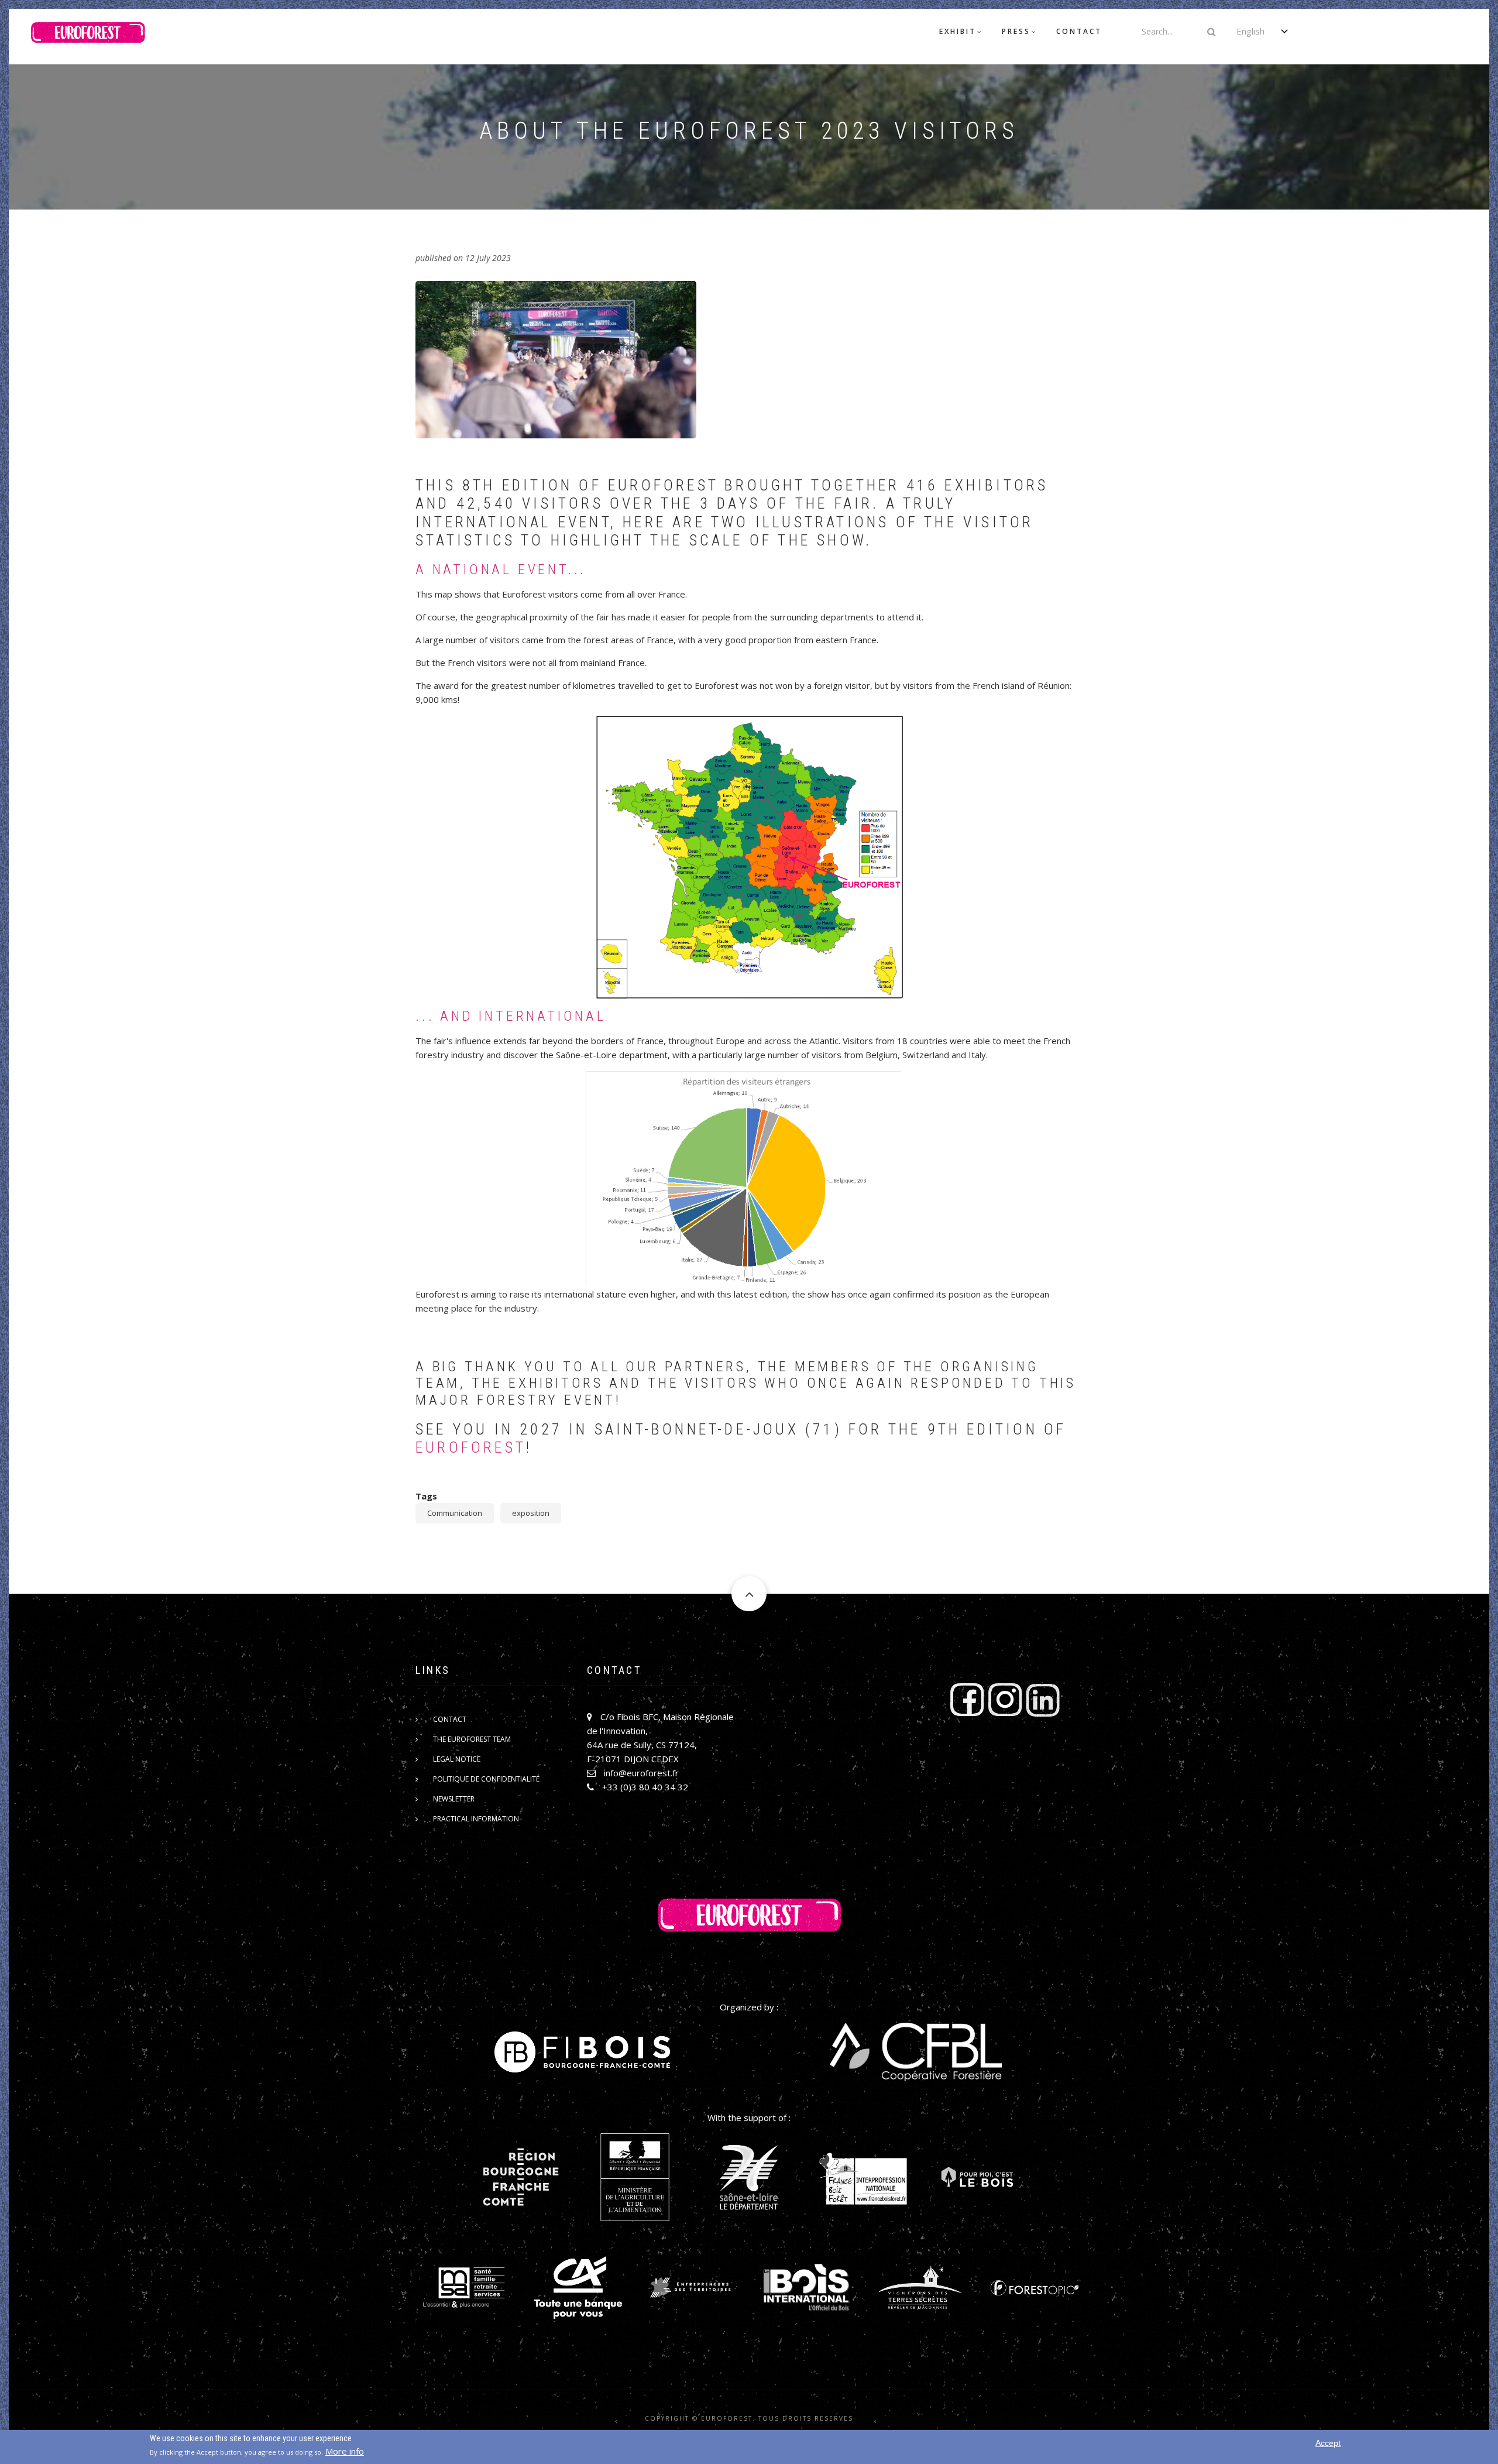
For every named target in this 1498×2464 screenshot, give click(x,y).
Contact (1079, 31)
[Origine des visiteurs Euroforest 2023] (749, 857)
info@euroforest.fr (641, 1773)
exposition (531, 1513)
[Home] (88, 36)
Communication (455, 1513)
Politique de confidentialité (486, 1779)
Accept (1328, 2443)
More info (345, 2451)
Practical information (476, 1819)
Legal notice (457, 1759)
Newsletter (454, 1799)
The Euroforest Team (472, 1739)
